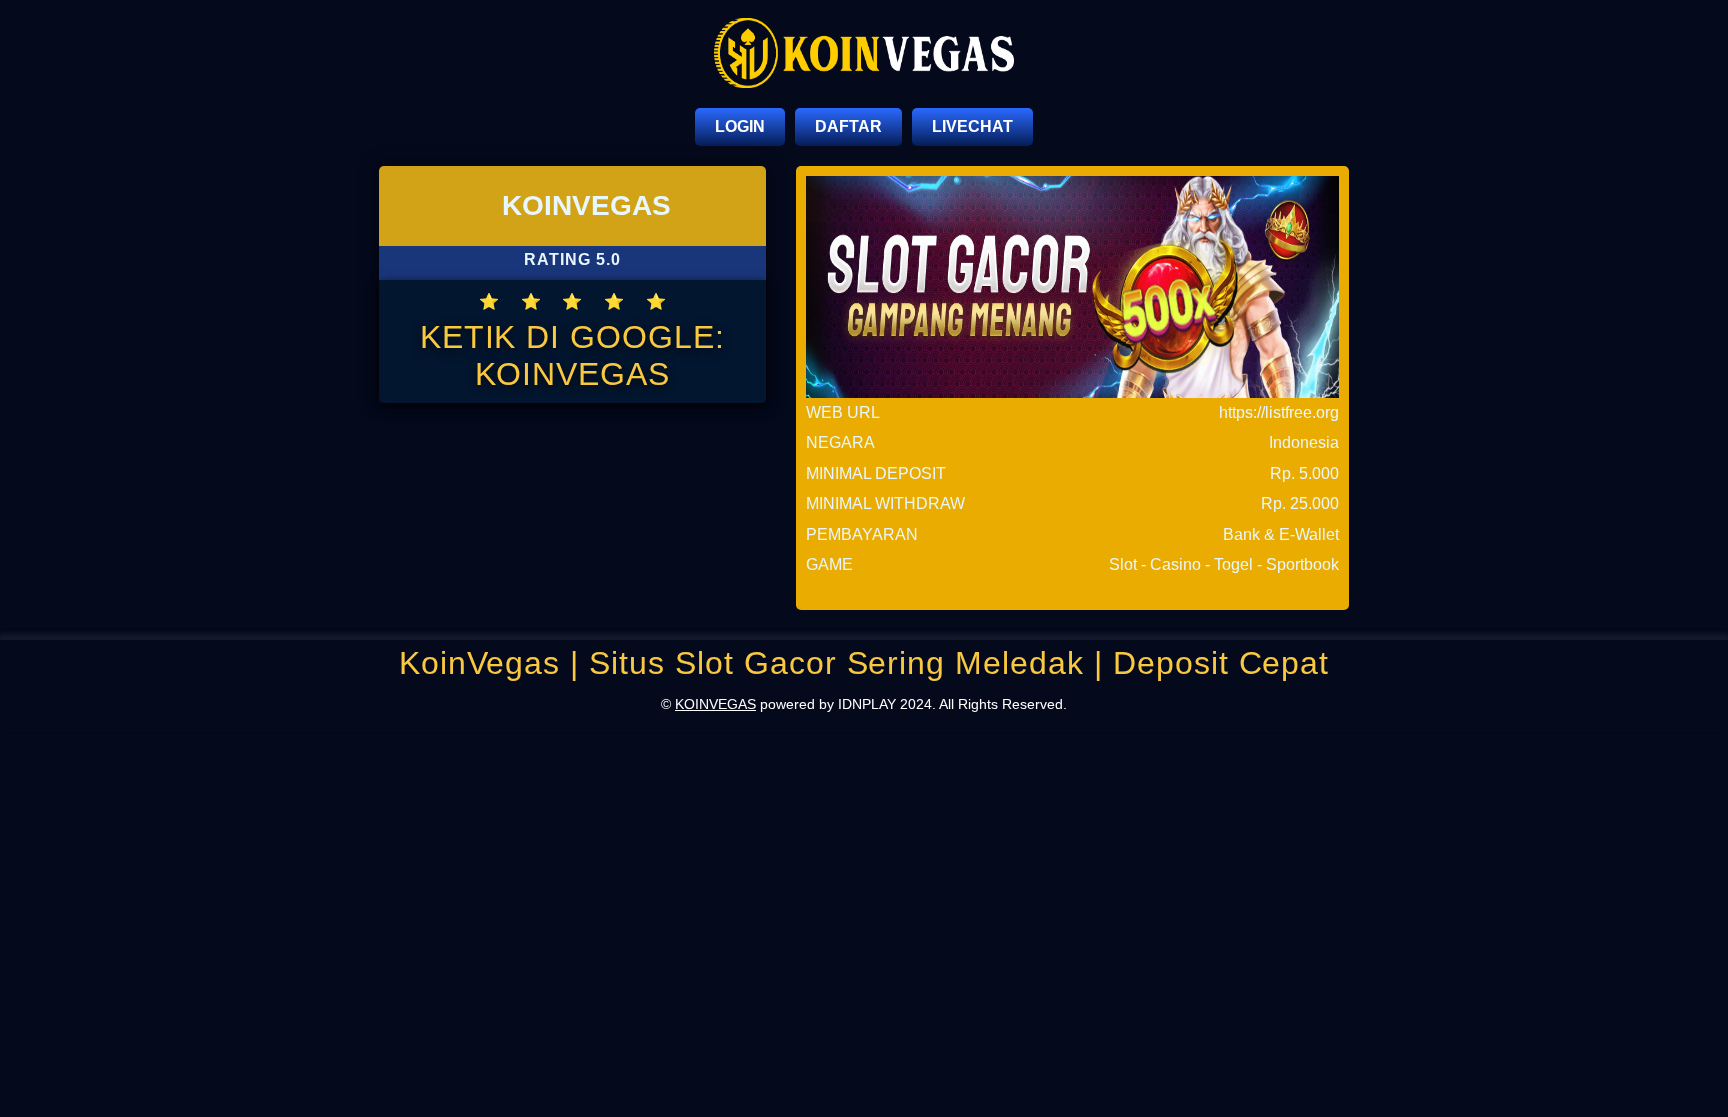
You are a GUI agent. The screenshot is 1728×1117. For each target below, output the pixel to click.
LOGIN (740, 126)
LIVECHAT (972, 126)
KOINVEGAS (715, 704)
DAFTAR (848, 126)
